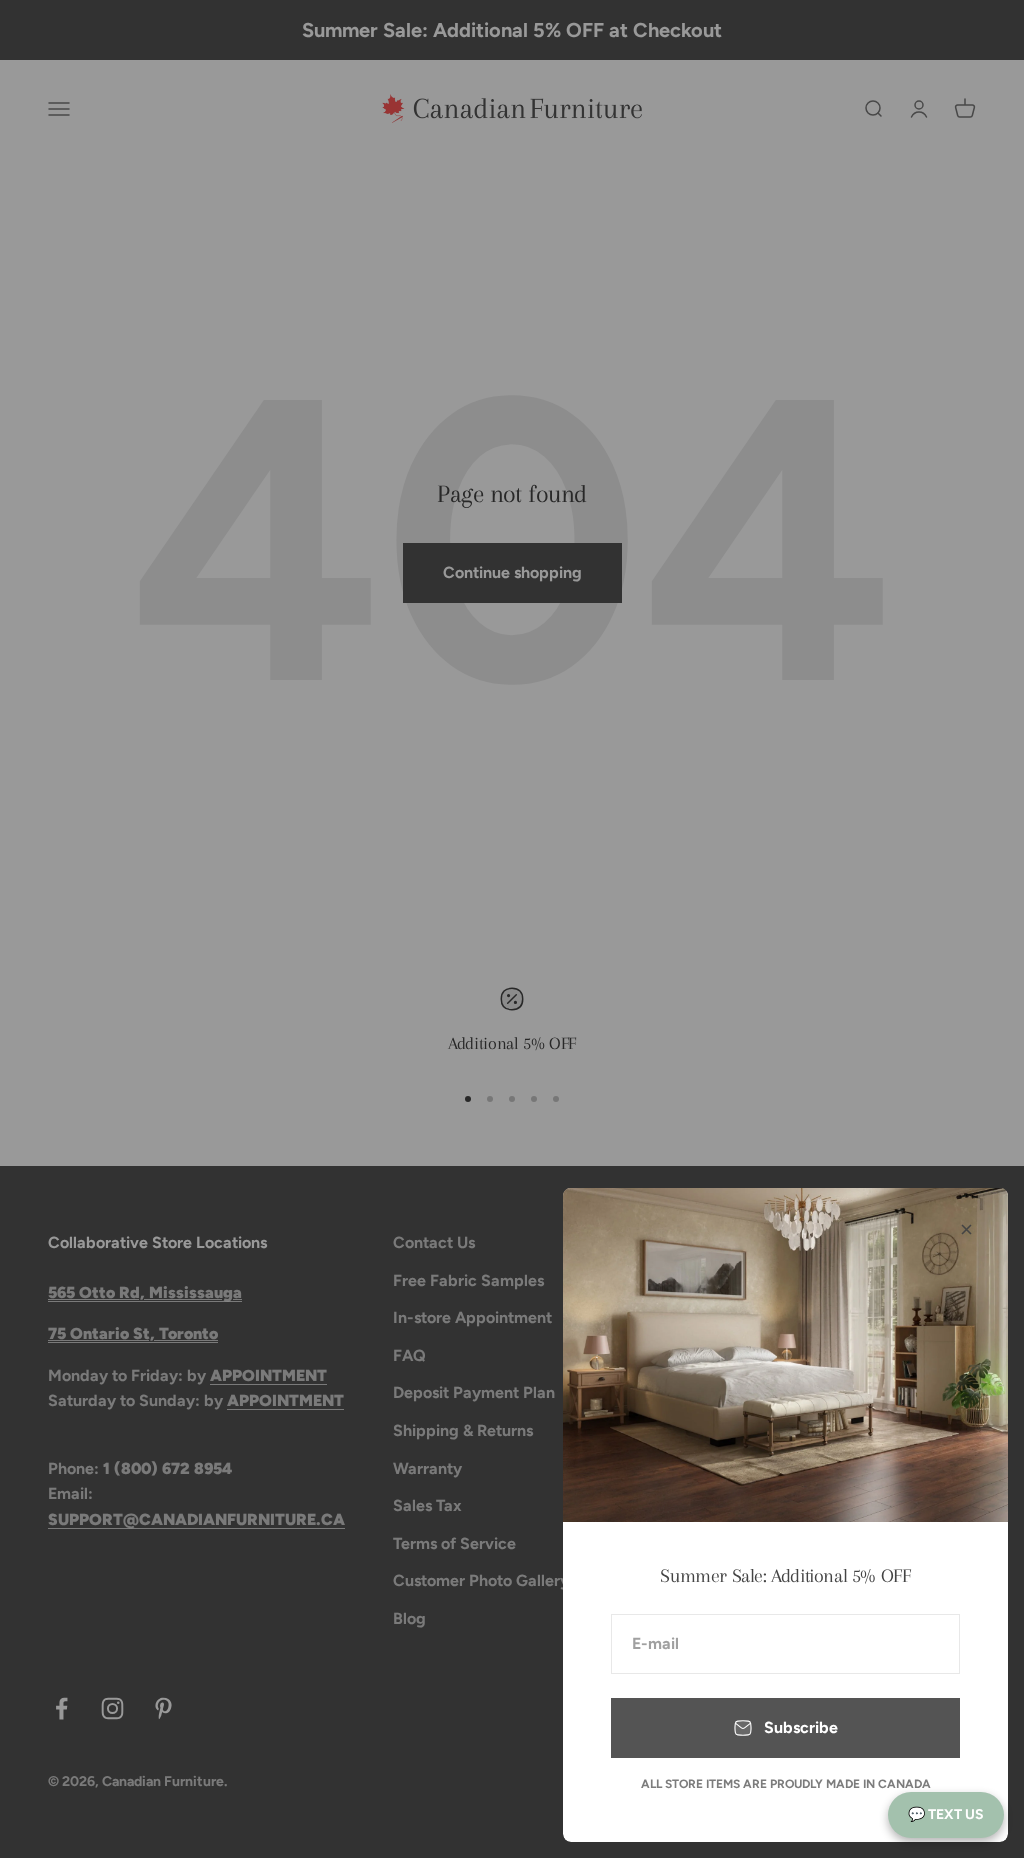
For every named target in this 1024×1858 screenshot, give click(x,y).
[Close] (966, 1229)
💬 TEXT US (946, 1814)
